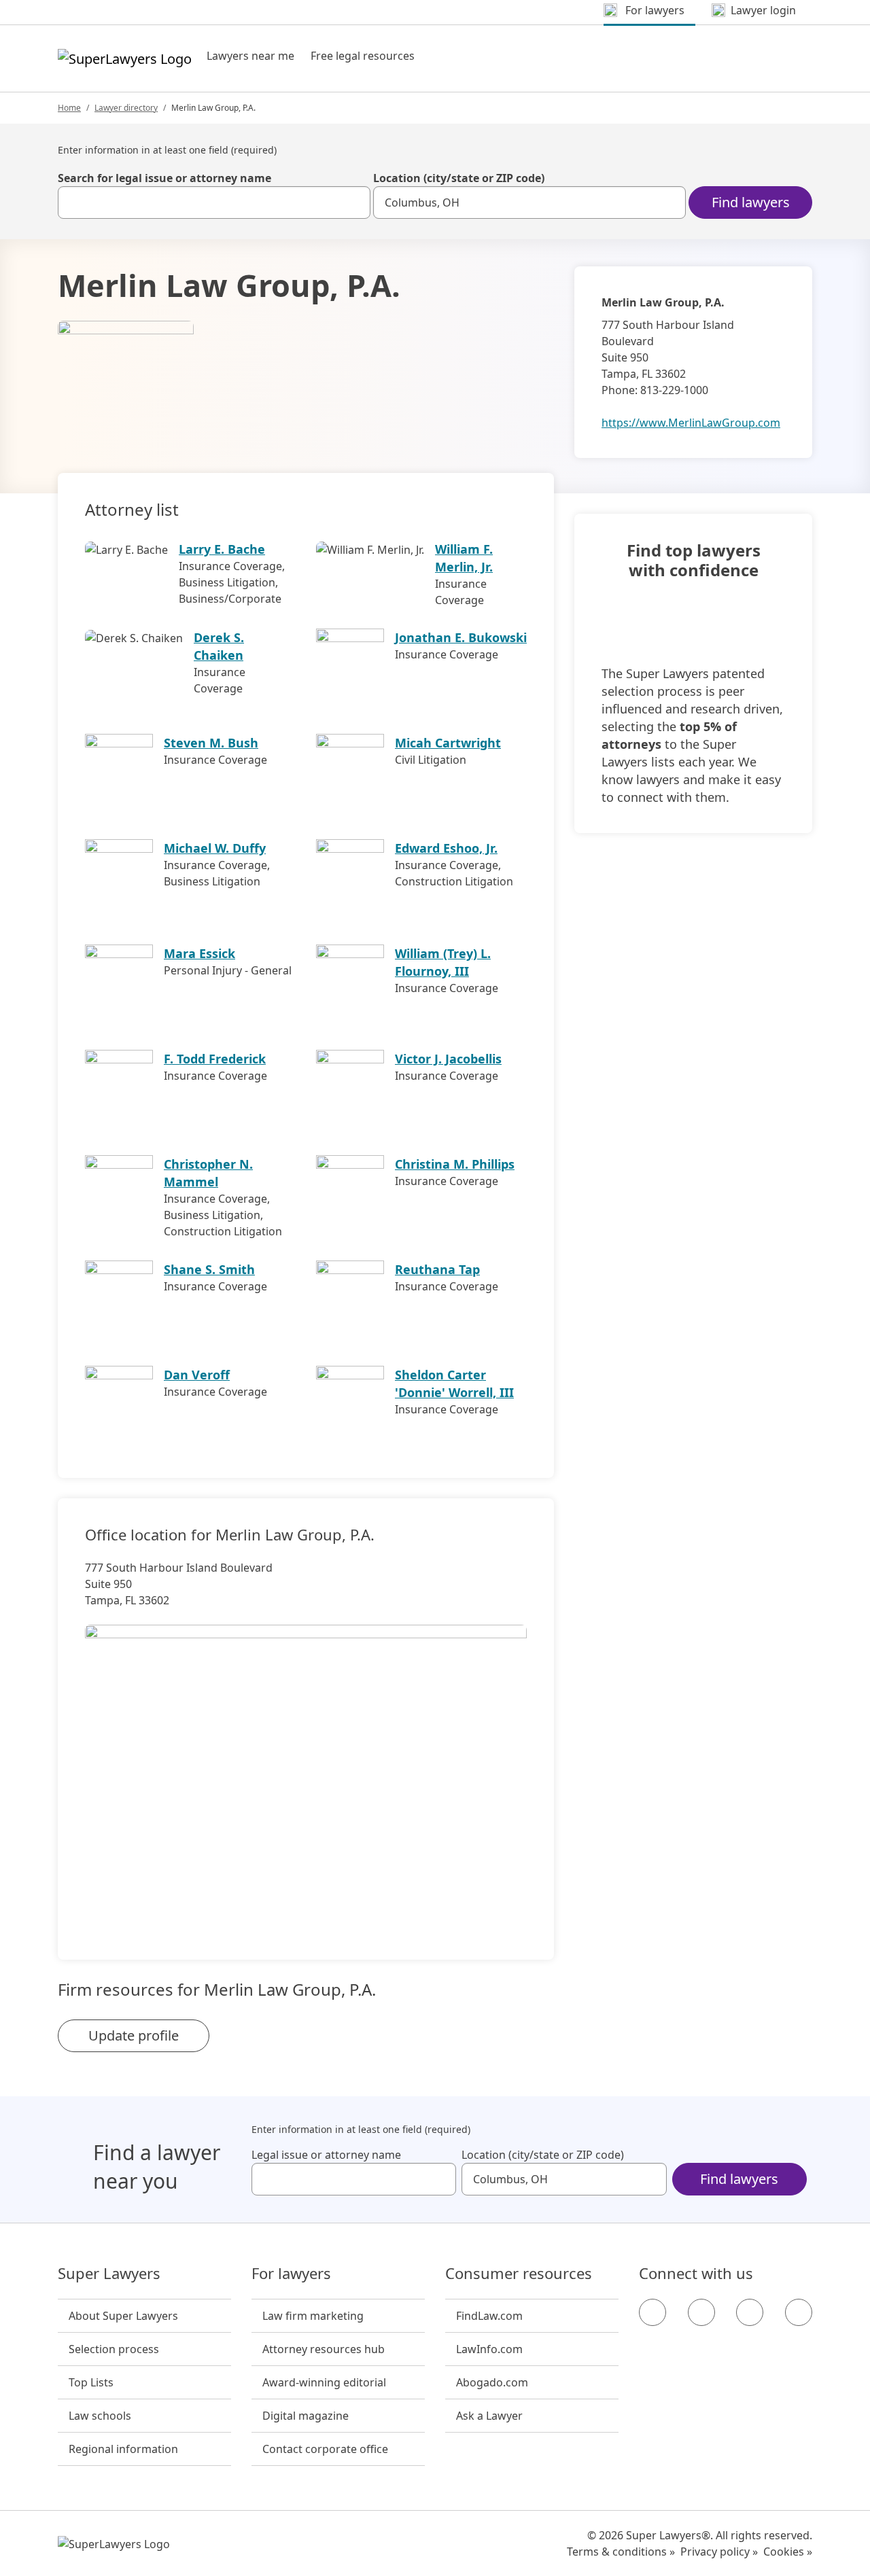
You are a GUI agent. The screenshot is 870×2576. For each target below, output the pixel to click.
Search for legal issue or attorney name (164, 178)
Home (69, 108)
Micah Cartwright (448, 743)
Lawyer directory (126, 108)
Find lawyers (751, 202)
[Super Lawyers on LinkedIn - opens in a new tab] (799, 2312)
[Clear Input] (354, 202)
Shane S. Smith (209, 1269)
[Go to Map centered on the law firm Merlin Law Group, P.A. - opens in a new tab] (306, 1769)
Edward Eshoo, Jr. (446, 848)
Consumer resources (519, 2274)
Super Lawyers (109, 2274)
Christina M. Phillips (455, 1164)
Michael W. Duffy (215, 848)
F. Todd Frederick (215, 1059)
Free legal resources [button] (363, 56)
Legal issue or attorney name (326, 2155)
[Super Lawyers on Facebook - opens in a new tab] (652, 2312)
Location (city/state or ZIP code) (459, 178)
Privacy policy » (719, 2552)
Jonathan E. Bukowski (461, 637)
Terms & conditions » (621, 2552)
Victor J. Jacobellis (448, 1059)
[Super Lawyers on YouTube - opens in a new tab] (750, 2312)
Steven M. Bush (211, 743)
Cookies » (788, 2552)
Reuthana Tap (437, 1269)
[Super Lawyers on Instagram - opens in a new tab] (701, 2312)
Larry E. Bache (222, 549)
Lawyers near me (250, 56)
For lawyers (291, 2274)
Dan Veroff (197, 1375)
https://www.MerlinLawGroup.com (691, 423)
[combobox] (214, 202)
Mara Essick (199, 953)
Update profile (134, 2035)
